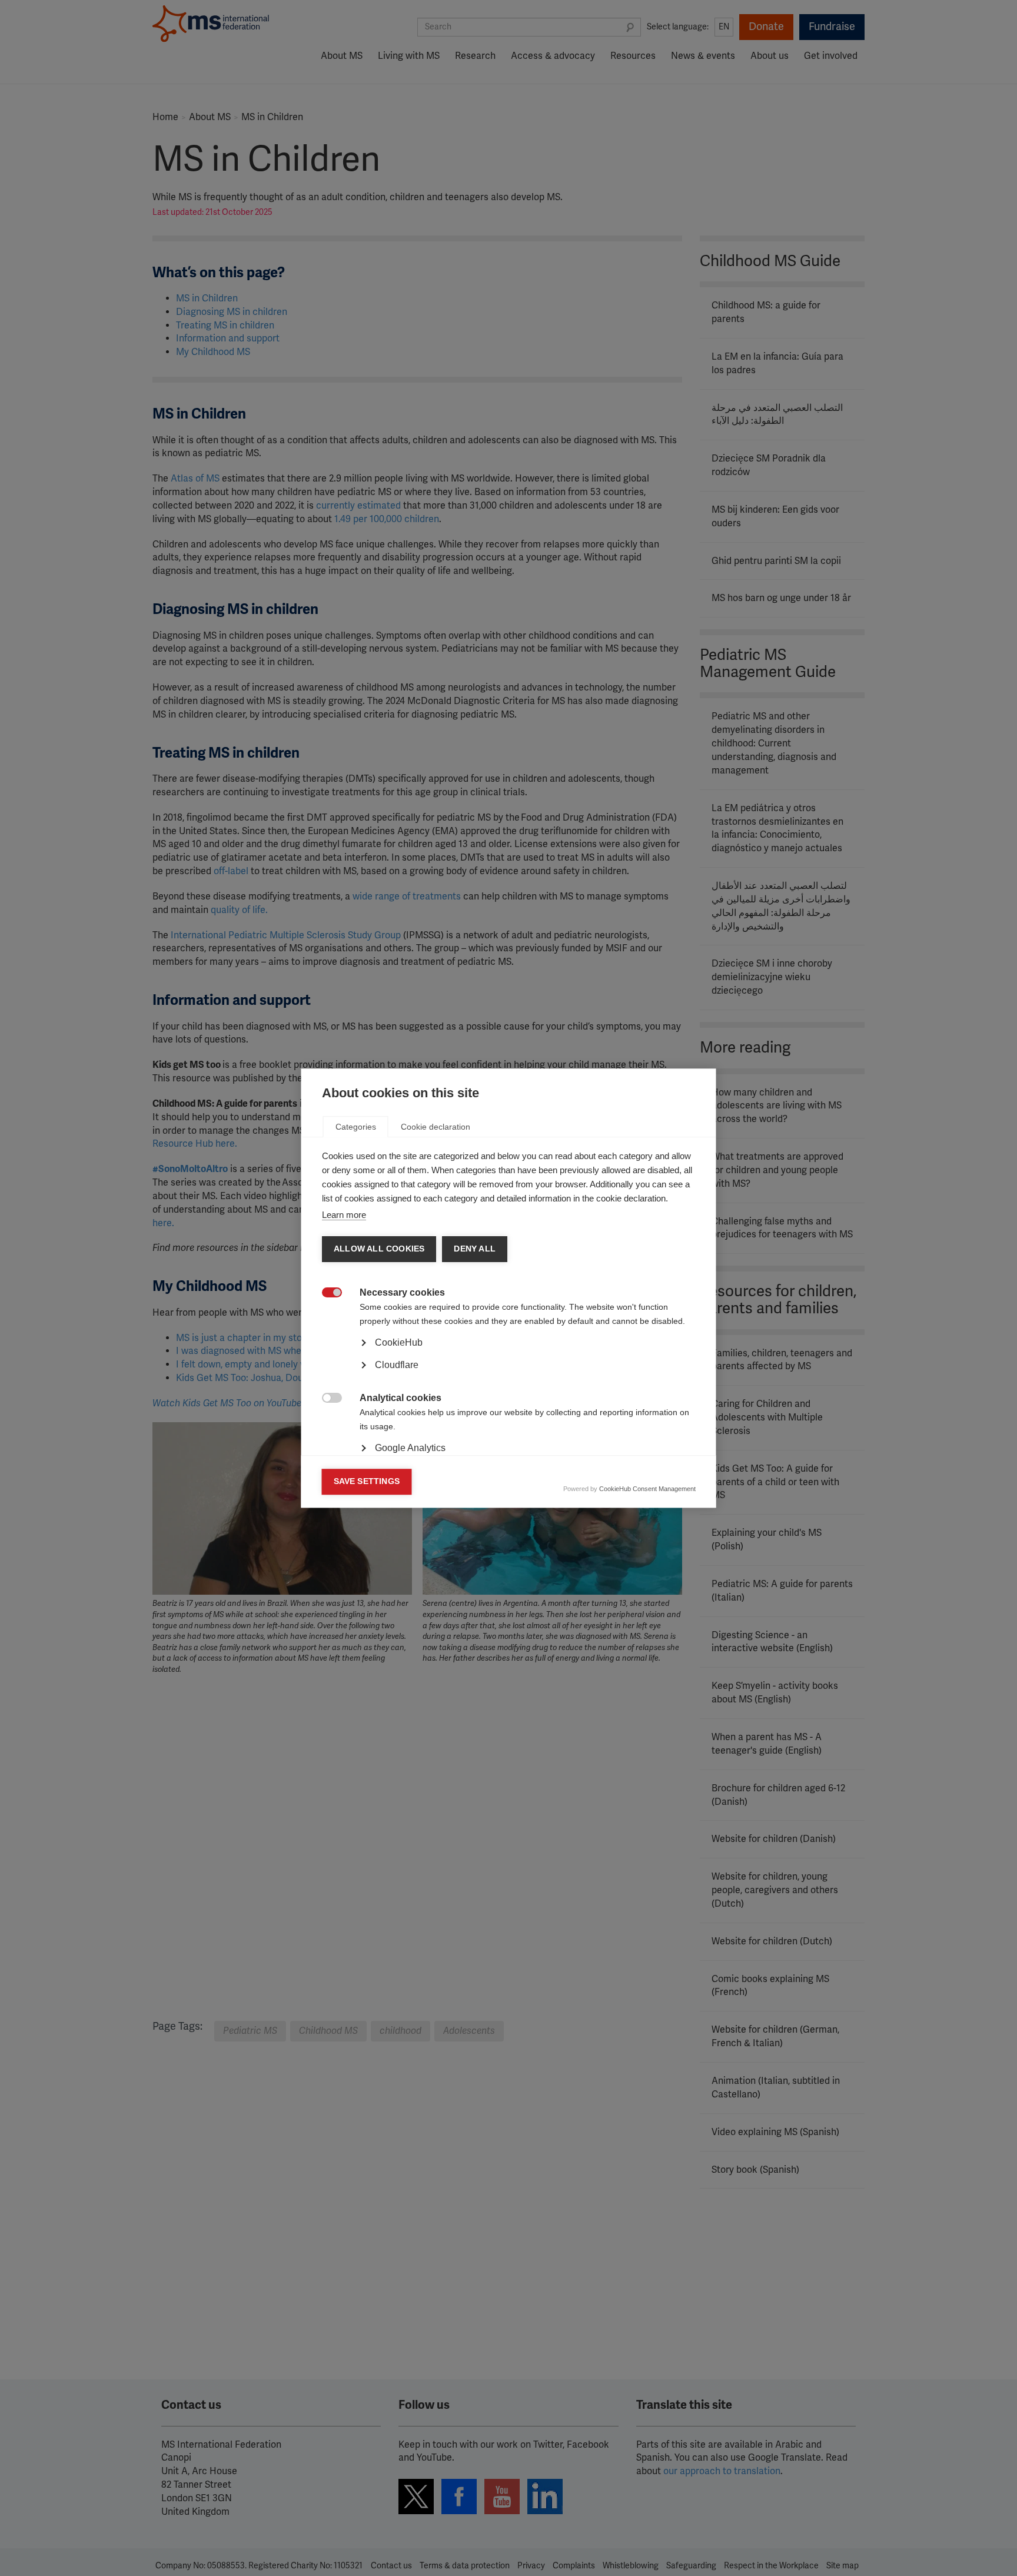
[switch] (326, 1294)
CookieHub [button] (399, 1342)
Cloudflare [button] (397, 1365)
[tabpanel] (509, 1375)
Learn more (344, 1215)
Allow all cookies (379, 1249)
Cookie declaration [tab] (436, 1127)
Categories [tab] (356, 1127)
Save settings (367, 1481)
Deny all (475, 1249)
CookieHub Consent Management (647, 1489)
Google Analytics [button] (410, 1448)
